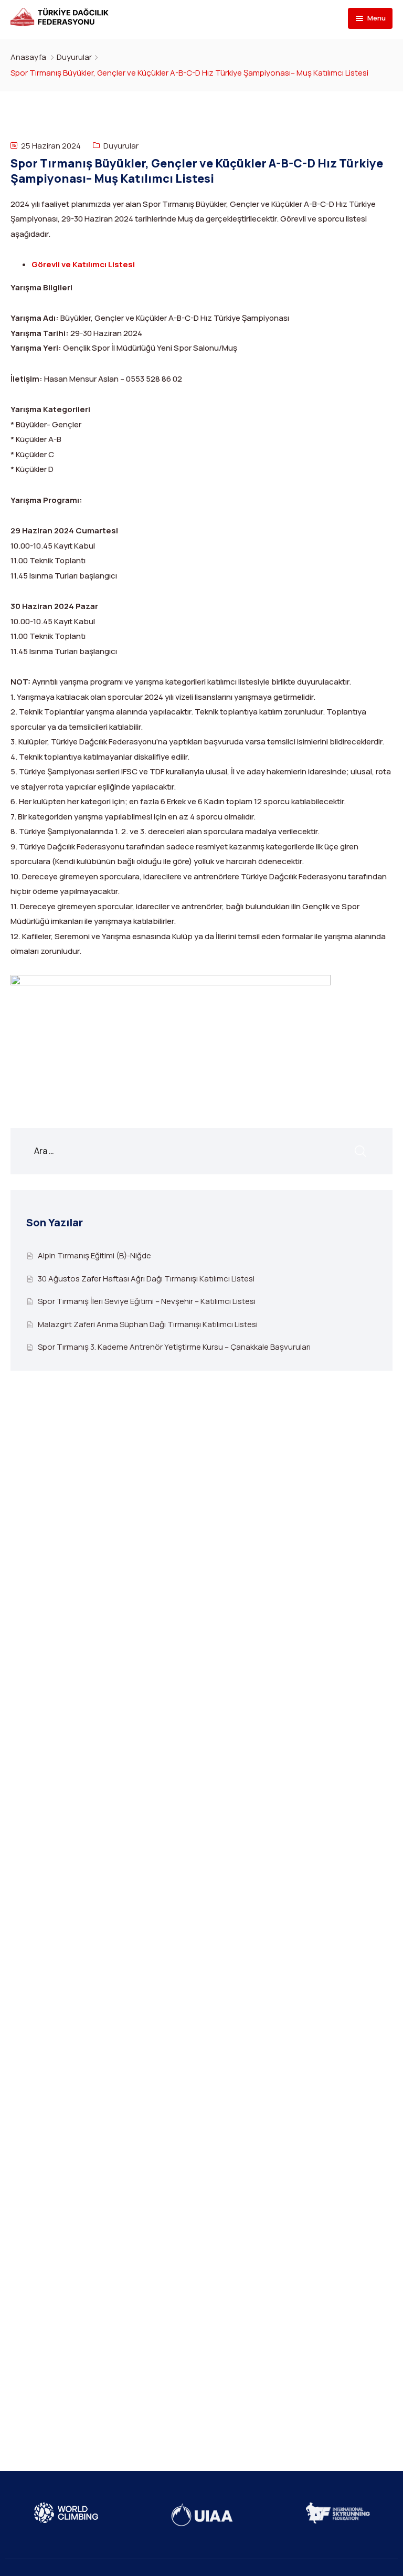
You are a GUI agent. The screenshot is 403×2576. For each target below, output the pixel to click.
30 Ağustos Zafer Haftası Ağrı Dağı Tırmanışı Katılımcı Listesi (146, 1279)
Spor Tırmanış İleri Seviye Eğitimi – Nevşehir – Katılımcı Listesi (147, 1301)
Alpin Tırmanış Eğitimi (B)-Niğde (94, 1255)
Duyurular (74, 57)
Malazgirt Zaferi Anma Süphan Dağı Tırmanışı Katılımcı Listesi (148, 1324)
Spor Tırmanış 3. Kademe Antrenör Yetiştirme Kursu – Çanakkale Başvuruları (174, 1347)
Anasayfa (28, 57)
